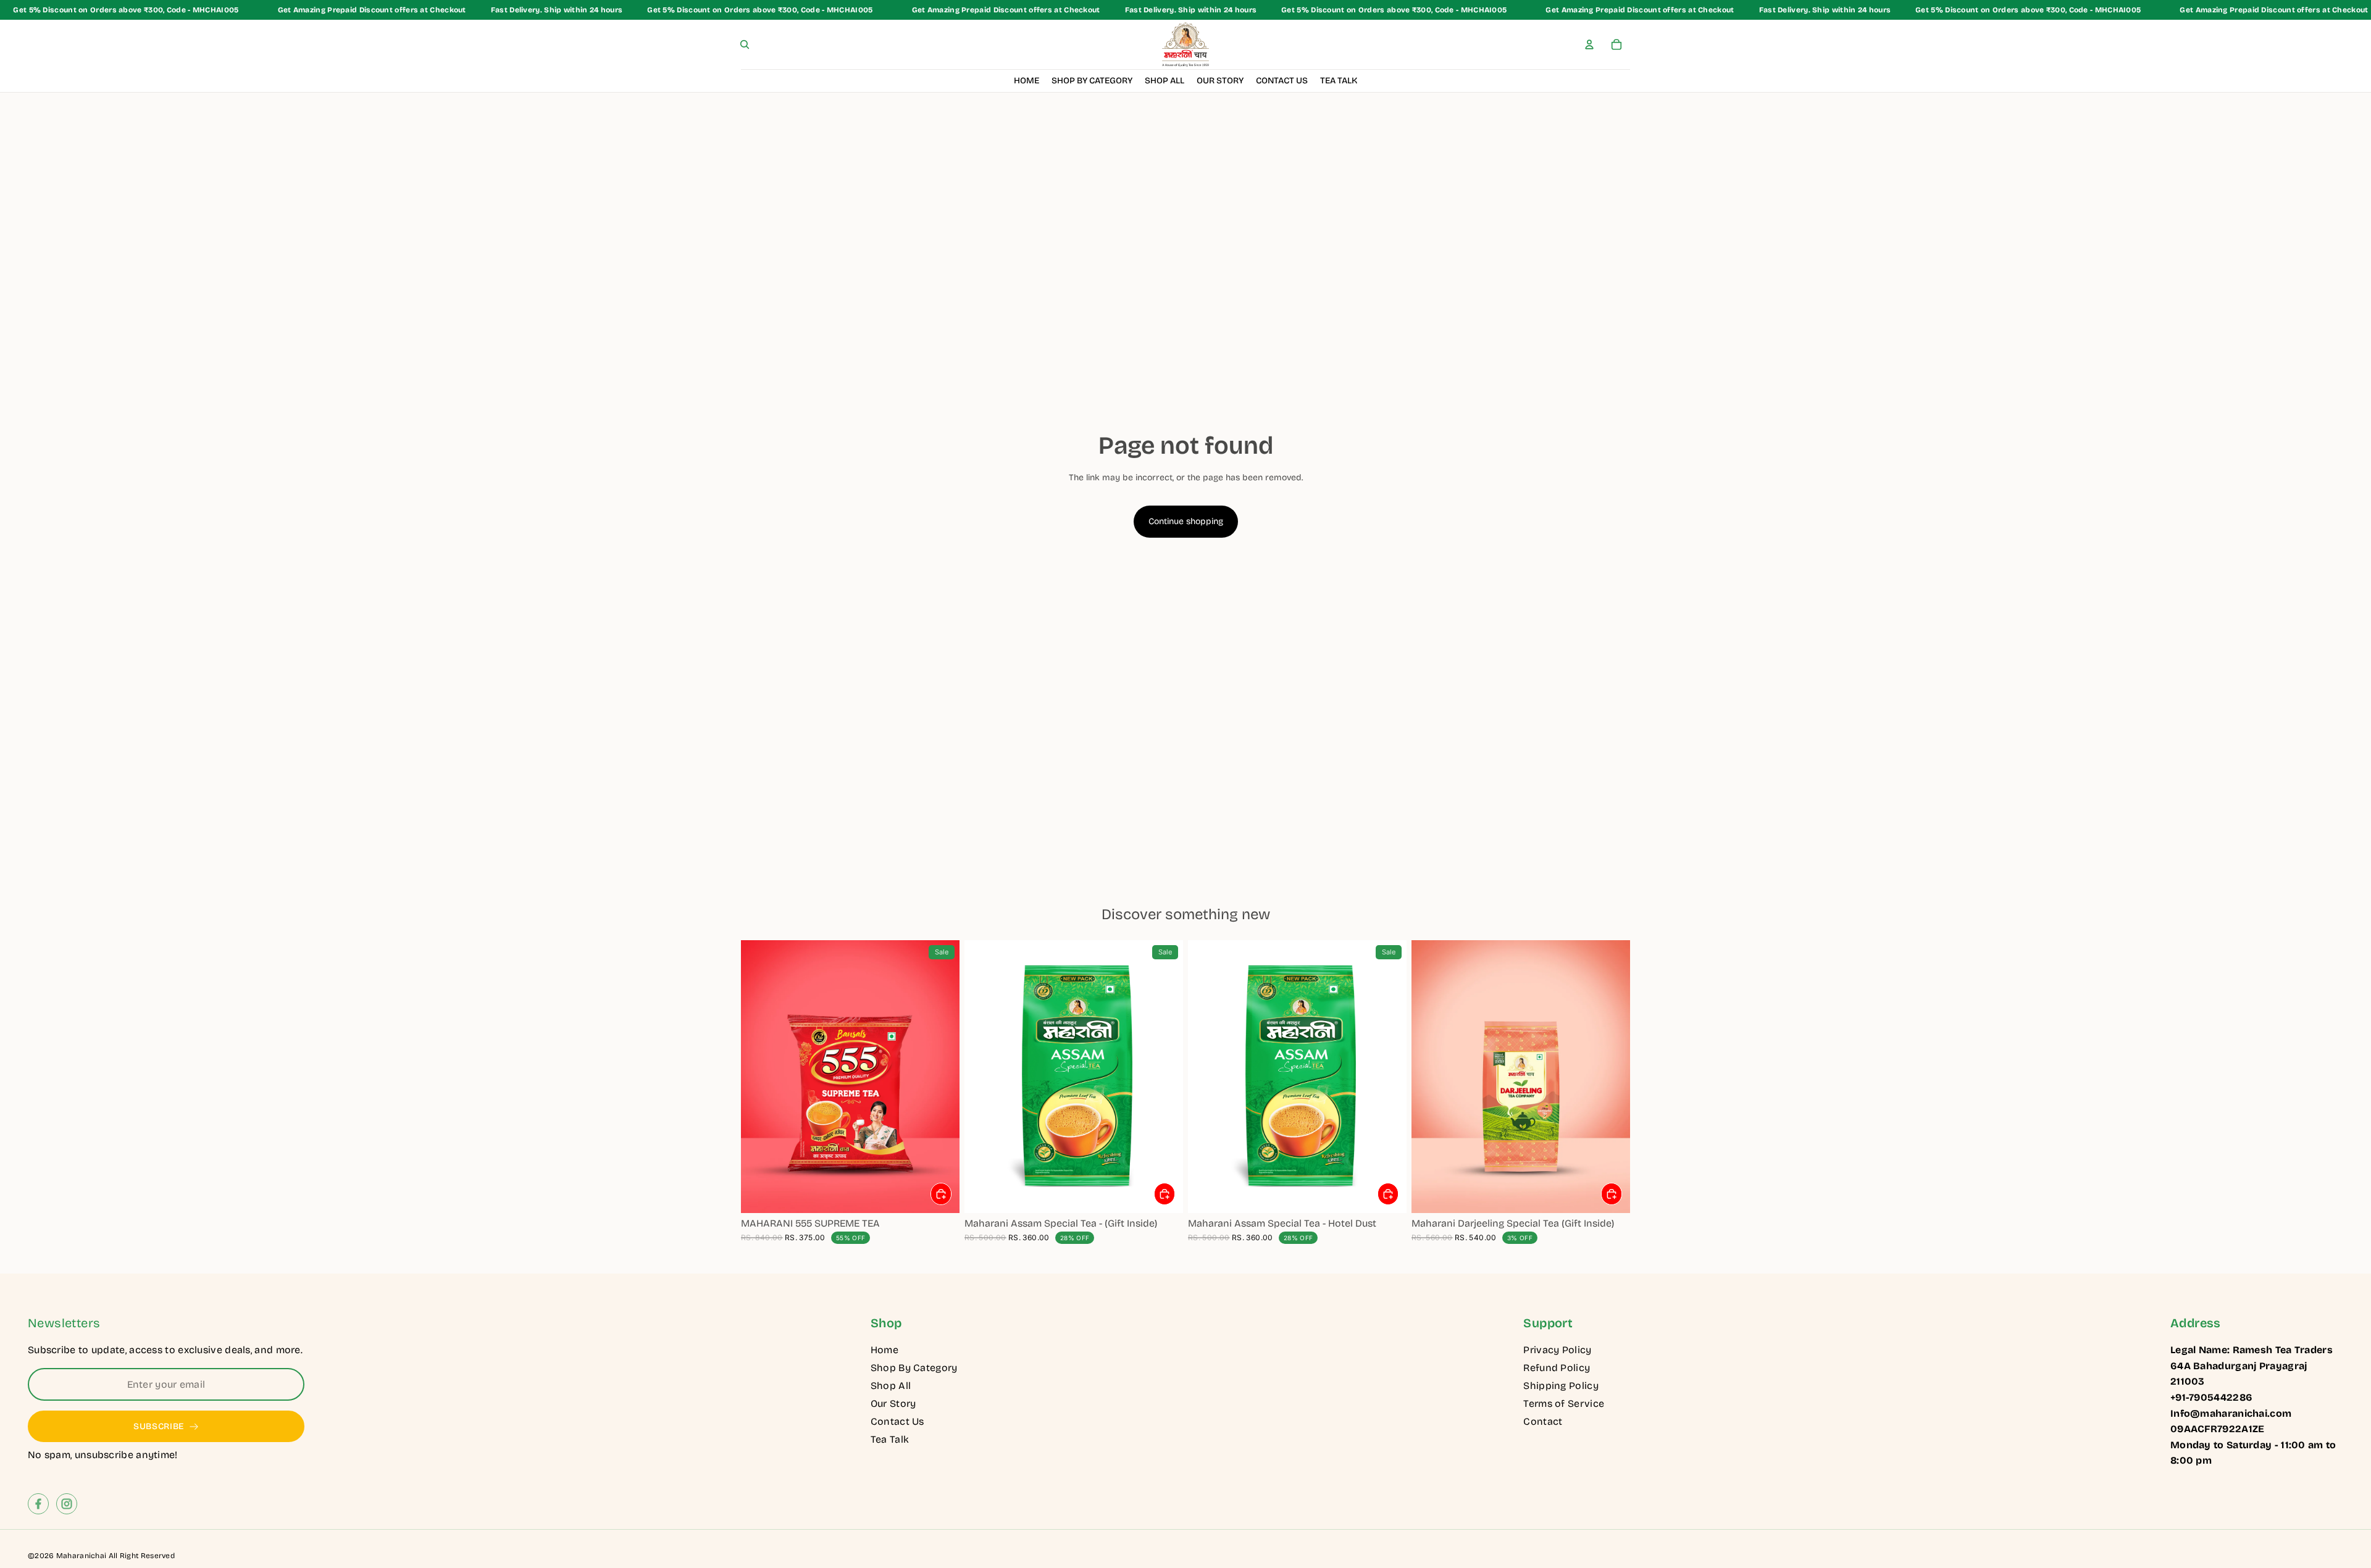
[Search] (745, 44)
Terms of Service (1564, 1403)
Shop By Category (914, 1368)
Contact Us (897, 1421)
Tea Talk (890, 1439)
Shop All (891, 1386)
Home (884, 1350)
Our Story (893, 1403)
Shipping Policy (1561, 1386)
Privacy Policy (1557, 1350)
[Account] (1589, 44)
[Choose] (941, 1194)
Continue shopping (1186, 521)
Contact (1543, 1421)
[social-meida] (38, 1504)
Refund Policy (1557, 1368)
